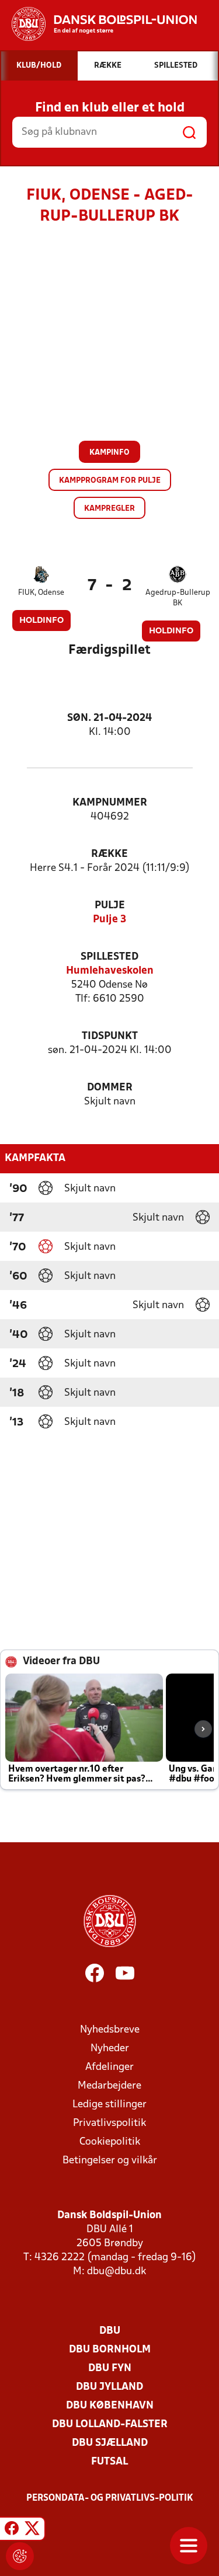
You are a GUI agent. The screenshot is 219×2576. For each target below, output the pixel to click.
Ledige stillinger (109, 2105)
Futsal (109, 2462)
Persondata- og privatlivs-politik (110, 2498)
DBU (110, 2331)
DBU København (110, 2406)
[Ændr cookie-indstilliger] (20, 2556)
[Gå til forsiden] (98, 24)
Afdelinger (109, 2067)
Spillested (109, 957)
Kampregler (109, 509)
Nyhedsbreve (110, 2030)
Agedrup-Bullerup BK (178, 598)
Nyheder (110, 2049)
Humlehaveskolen (110, 971)
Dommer (110, 1088)
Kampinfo (109, 453)
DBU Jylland (109, 2387)
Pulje (110, 906)
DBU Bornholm (110, 2350)
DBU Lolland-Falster (110, 2425)
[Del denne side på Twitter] (32, 2530)
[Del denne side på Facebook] (12, 2530)
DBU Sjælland (110, 2443)
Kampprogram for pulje (110, 481)
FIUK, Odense (41, 593)
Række (109, 854)
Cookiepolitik (110, 2142)
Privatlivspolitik (109, 2123)
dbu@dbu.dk (117, 2272)
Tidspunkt (110, 1036)
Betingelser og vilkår (110, 2161)
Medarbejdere (109, 2086)
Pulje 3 (109, 920)
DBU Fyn (110, 2368)
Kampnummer (110, 803)
